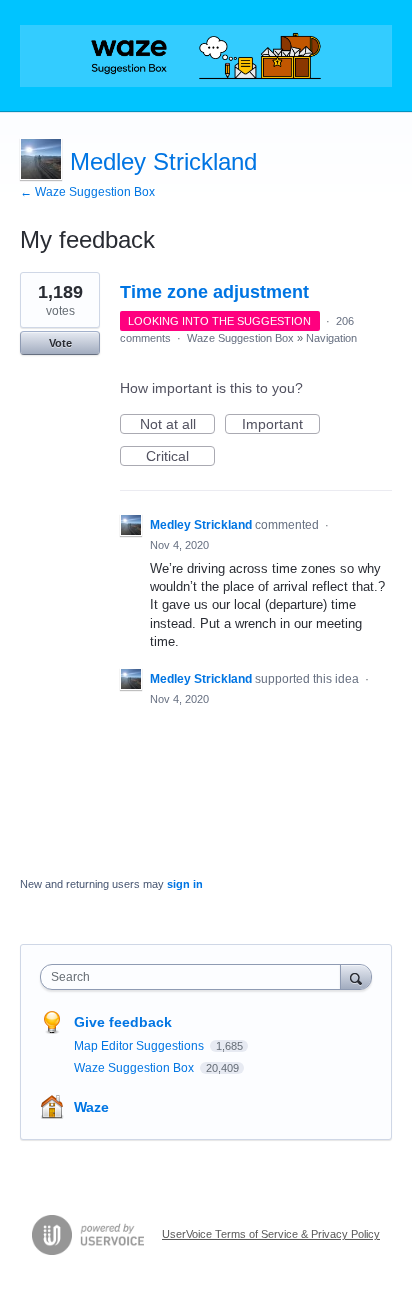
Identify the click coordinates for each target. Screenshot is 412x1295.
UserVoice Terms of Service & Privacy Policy (271, 1234)
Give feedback (123, 1022)
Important (281, 425)
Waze (91, 1107)
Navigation (331, 338)
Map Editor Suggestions (140, 1046)
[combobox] (195, 977)
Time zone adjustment (214, 292)
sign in (185, 884)
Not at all (177, 425)
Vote (60, 343)
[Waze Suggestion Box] (206, 56)
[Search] (356, 976)
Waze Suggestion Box (240, 338)
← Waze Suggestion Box (87, 192)
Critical (180, 457)
